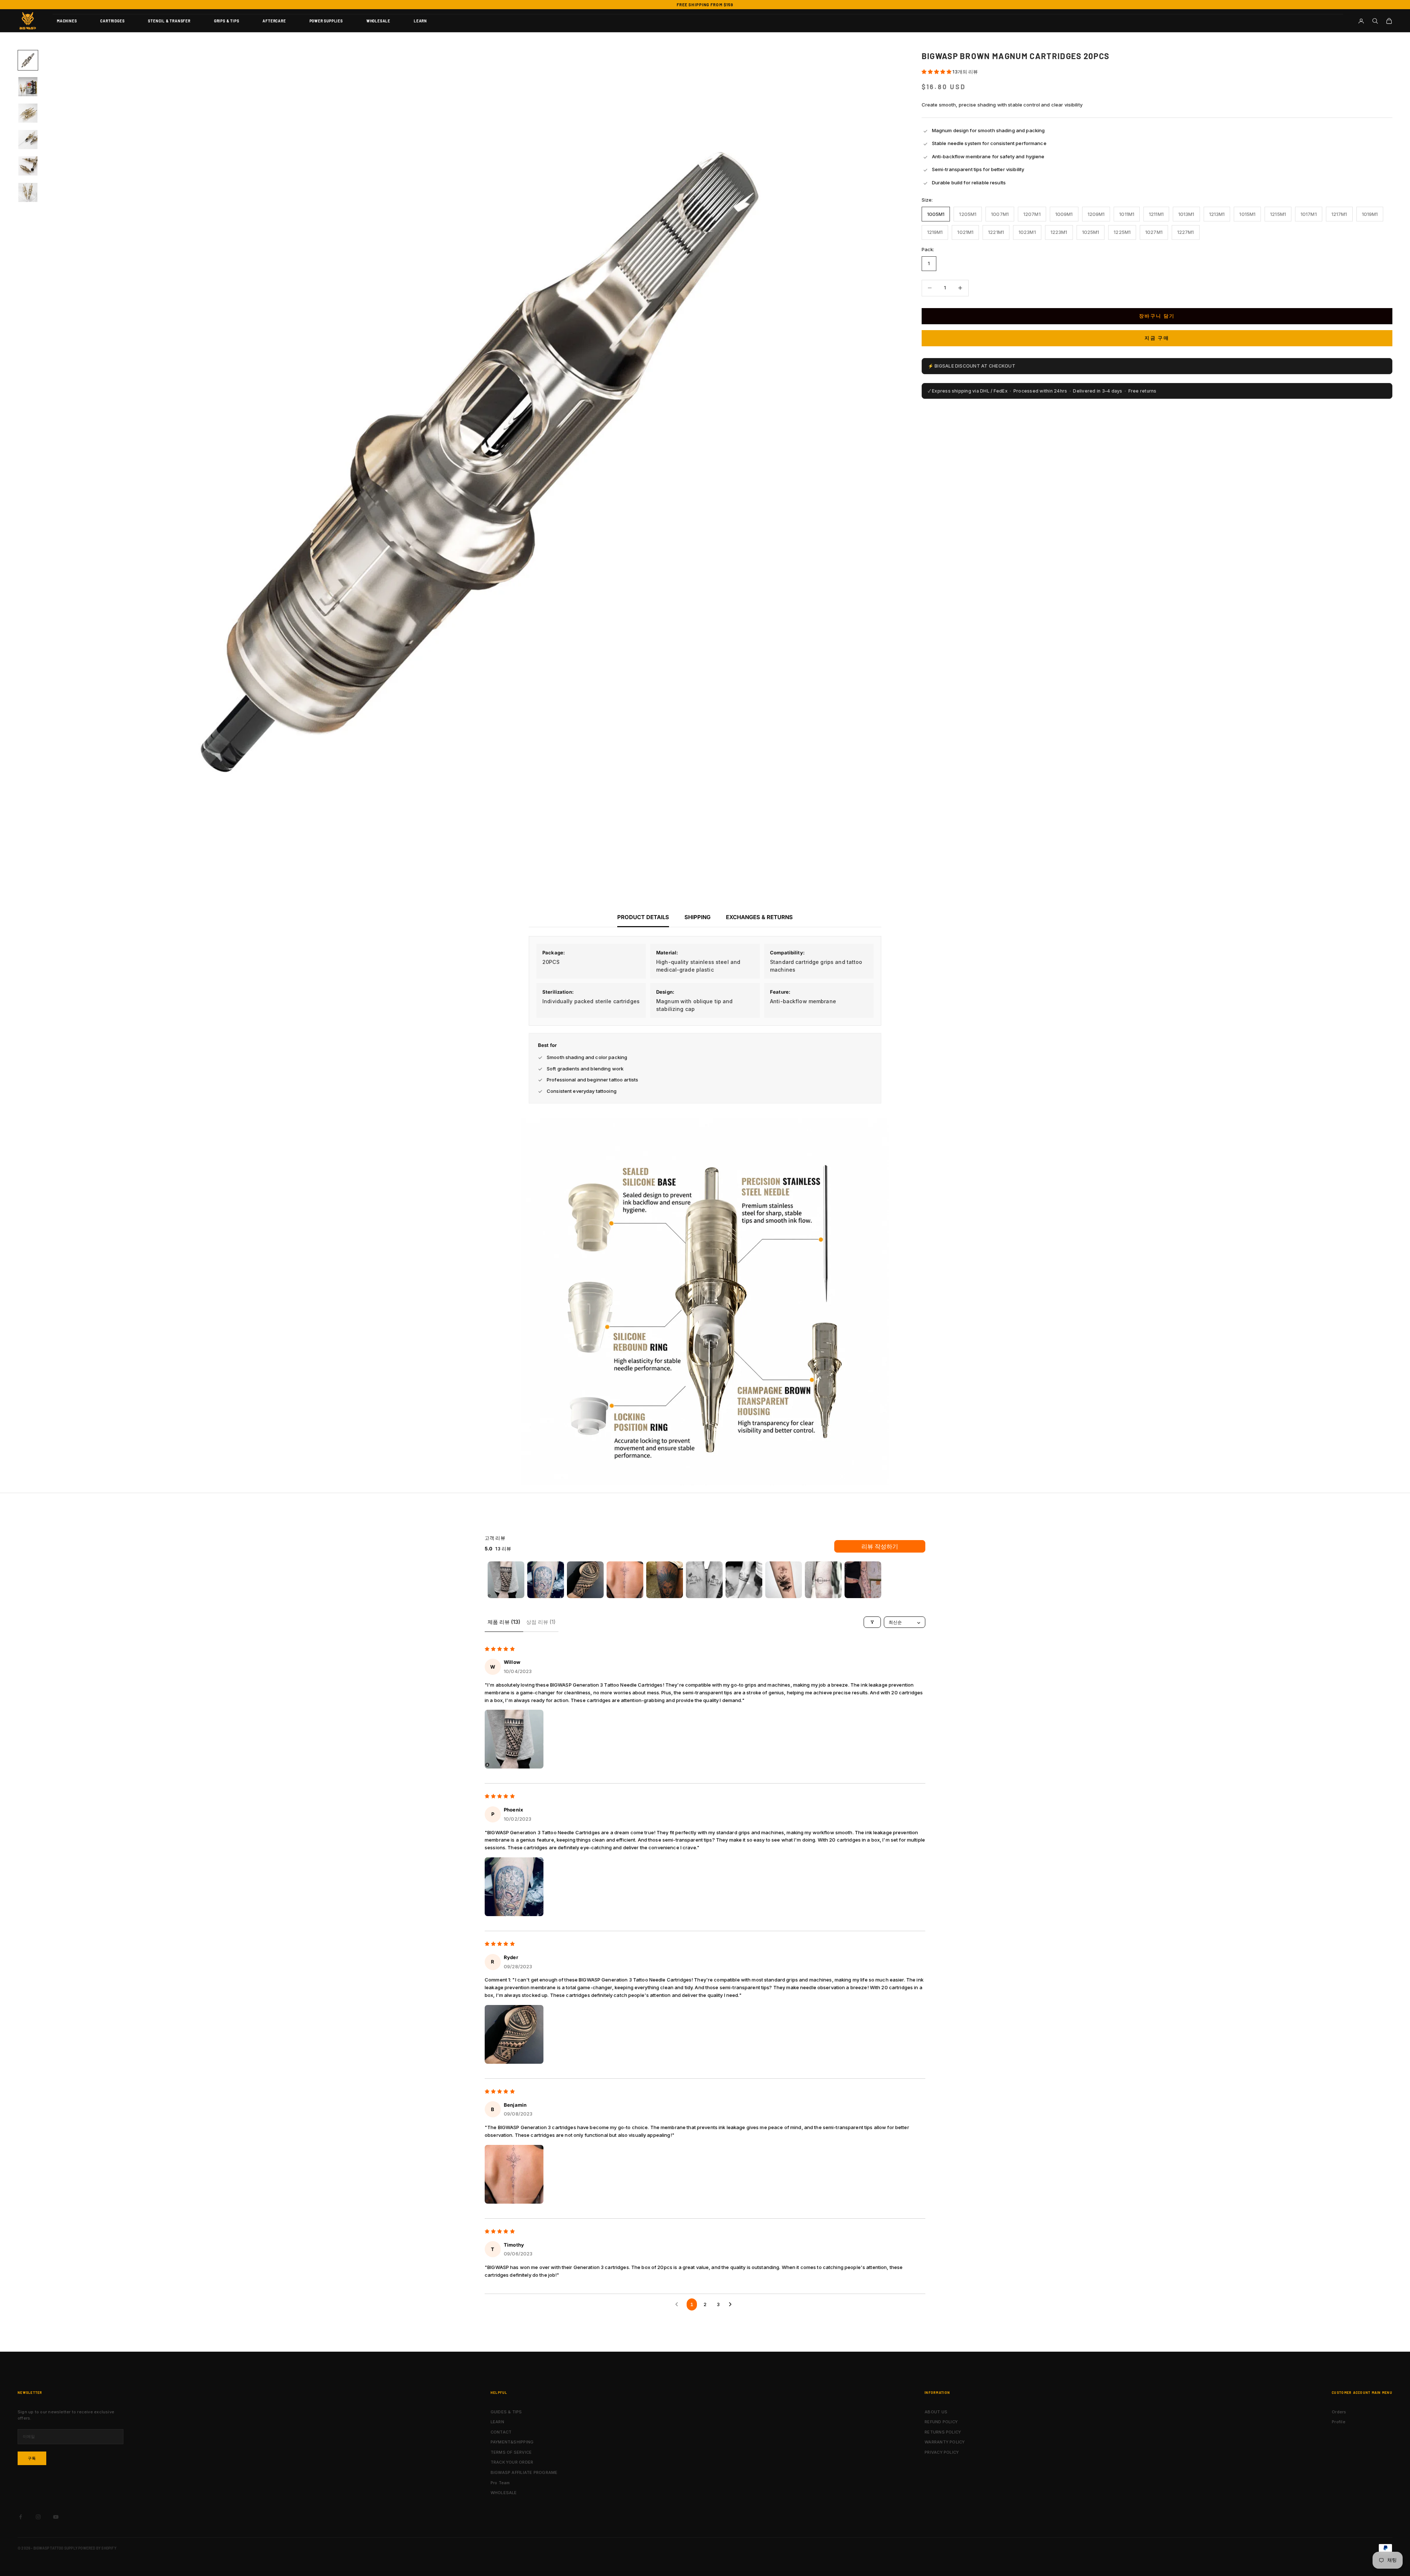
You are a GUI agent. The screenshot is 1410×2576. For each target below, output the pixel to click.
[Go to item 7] (744, 1580)
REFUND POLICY (941, 2422)
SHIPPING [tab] (697, 917)
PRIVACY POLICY (942, 2452)
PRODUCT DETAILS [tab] (643, 917)
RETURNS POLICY (943, 2432)
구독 (32, 2458)
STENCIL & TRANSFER (169, 21)
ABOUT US (936, 2412)
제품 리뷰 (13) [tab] (504, 1622)
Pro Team (500, 2483)
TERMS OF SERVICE (511, 2452)
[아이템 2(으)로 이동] (28, 87)
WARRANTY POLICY (945, 2442)
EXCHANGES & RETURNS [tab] (759, 917)
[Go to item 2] (546, 1580)
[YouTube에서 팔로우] (56, 2517)
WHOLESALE (378, 21)
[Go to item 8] (784, 1580)
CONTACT (501, 2432)
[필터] (872, 1622)
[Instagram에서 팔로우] (38, 2517)
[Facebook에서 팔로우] (21, 2517)
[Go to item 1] (506, 1580)
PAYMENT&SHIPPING (512, 2442)
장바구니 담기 (1157, 316)
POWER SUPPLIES (326, 21)
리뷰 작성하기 (880, 1546)
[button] (937, 72)
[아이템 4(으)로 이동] (28, 140)
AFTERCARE (274, 21)
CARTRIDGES (112, 21)
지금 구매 (1157, 338)
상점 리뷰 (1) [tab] (541, 1622)
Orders (1339, 2412)
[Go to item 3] (585, 1580)
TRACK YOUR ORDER (512, 2462)
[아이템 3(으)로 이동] (28, 113)
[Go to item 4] (625, 1580)
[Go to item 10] (863, 1580)
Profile (1339, 2422)
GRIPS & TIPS (227, 21)
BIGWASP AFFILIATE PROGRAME (524, 2472)
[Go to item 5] (665, 1580)
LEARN (420, 21)
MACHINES (67, 21)
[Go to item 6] (704, 1580)
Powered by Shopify (97, 2548)
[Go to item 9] (823, 1580)
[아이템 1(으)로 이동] (28, 60)
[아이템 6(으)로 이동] (28, 192)
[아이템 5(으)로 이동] (28, 166)
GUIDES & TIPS (506, 2412)
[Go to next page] (732, 2304)
